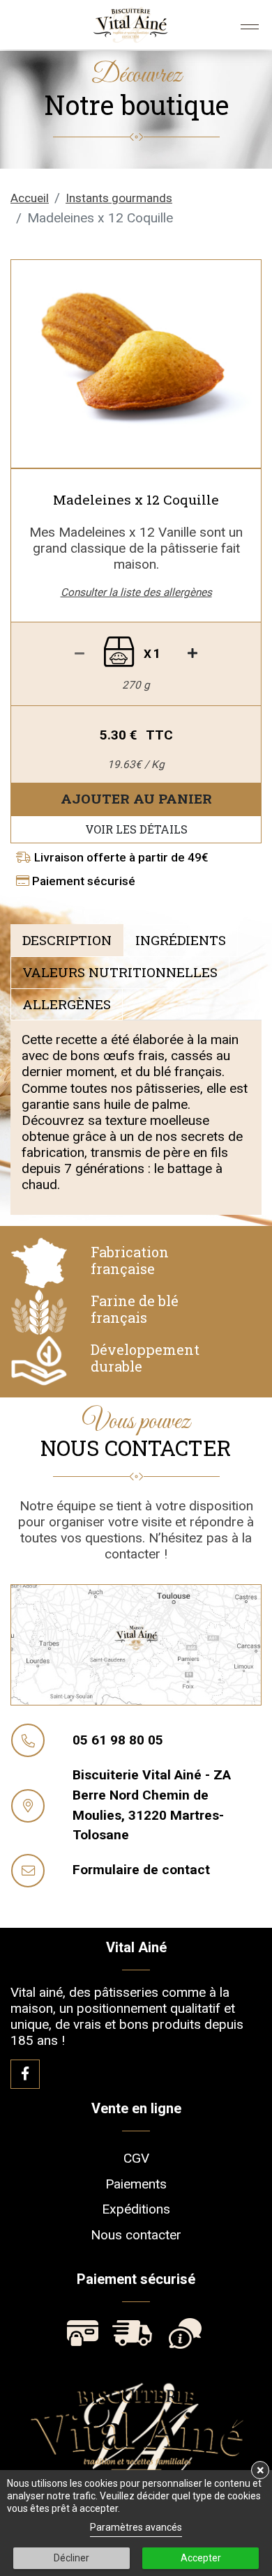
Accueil (30, 198)
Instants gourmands (119, 198)
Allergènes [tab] (67, 1004)
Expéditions (136, 2209)
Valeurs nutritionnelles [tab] (120, 972)
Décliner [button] (71, 2558)
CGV (136, 2157)
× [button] (260, 2470)
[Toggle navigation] (250, 27)
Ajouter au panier (136, 798)
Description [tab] (67, 940)
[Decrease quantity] (192, 654)
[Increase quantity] (80, 654)
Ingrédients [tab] (181, 940)
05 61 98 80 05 (118, 1740)
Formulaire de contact (141, 1870)
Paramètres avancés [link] (136, 2527)
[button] (30, 364)
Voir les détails (136, 829)
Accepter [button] (201, 2558)
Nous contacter (136, 2235)
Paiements (136, 2183)
